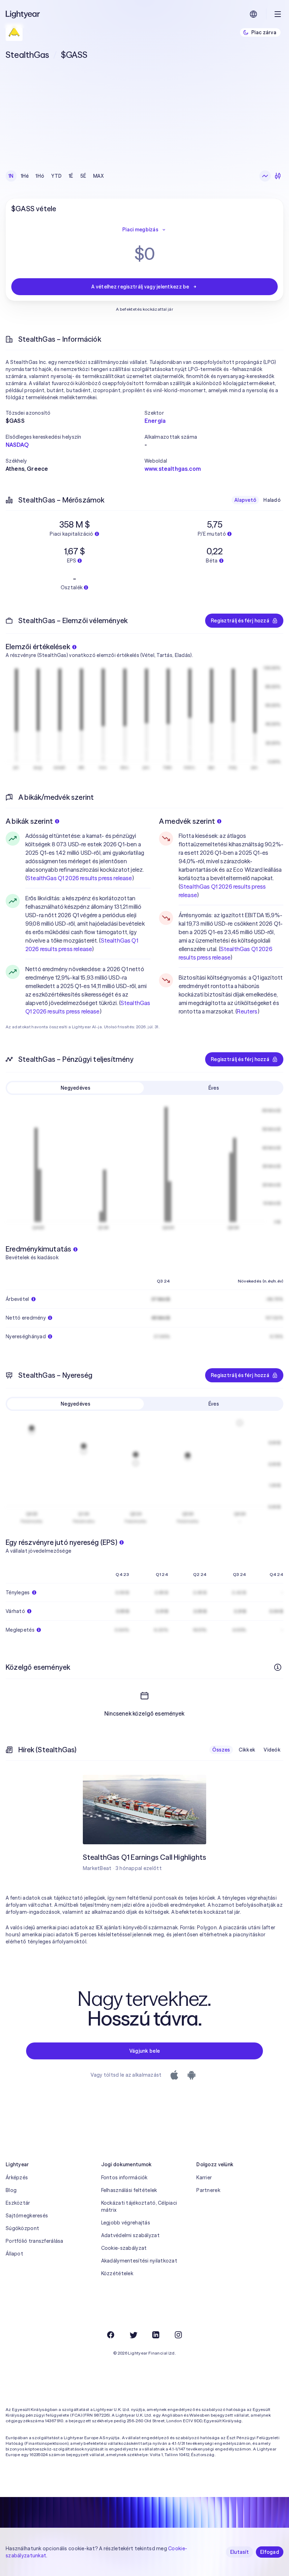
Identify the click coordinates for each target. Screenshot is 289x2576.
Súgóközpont (22, 2228)
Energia (155, 421)
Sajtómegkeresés (27, 2216)
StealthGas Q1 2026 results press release (79, 878)
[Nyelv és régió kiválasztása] (253, 14)
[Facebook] (111, 2335)
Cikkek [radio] (247, 1750)
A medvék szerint (187, 821)
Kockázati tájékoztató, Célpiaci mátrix (139, 2206)
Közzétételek (117, 2273)
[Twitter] (133, 2335)
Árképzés (17, 2178)
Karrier (204, 2178)
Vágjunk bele (144, 2051)
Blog (11, 2190)
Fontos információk (124, 2178)
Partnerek (208, 2190)
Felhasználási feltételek (129, 2190)
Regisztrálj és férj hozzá (240, 621)
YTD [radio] (56, 176)
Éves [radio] (214, 1088)
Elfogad (270, 2552)
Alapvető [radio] (245, 500)
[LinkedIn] (156, 2335)
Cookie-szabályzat (124, 2248)
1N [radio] (11, 176)
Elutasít (239, 2552)
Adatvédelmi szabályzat (130, 2235)
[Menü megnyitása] (278, 14)
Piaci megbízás (140, 230)
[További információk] (278, 1667)
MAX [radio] (98, 176)
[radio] (265, 176)
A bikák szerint (29, 821)
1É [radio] (71, 176)
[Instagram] (178, 2335)
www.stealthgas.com (173, 469)
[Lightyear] (23, 14)
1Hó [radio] (40, 176)
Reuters (247, 1011)
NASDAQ (17, 445)
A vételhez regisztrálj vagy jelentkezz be (140, 287)
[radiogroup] (56, 176)
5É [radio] (83, 176)
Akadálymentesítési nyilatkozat (139, 2261)
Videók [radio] (272, 1750)
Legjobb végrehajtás (126, 2223)
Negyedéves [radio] (75, 1088)
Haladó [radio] (272, 500)
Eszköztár (18, 2203)
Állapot (14, 2254)
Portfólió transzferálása (35, 2241)
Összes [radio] (221, 1750)
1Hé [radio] (25, 176)
